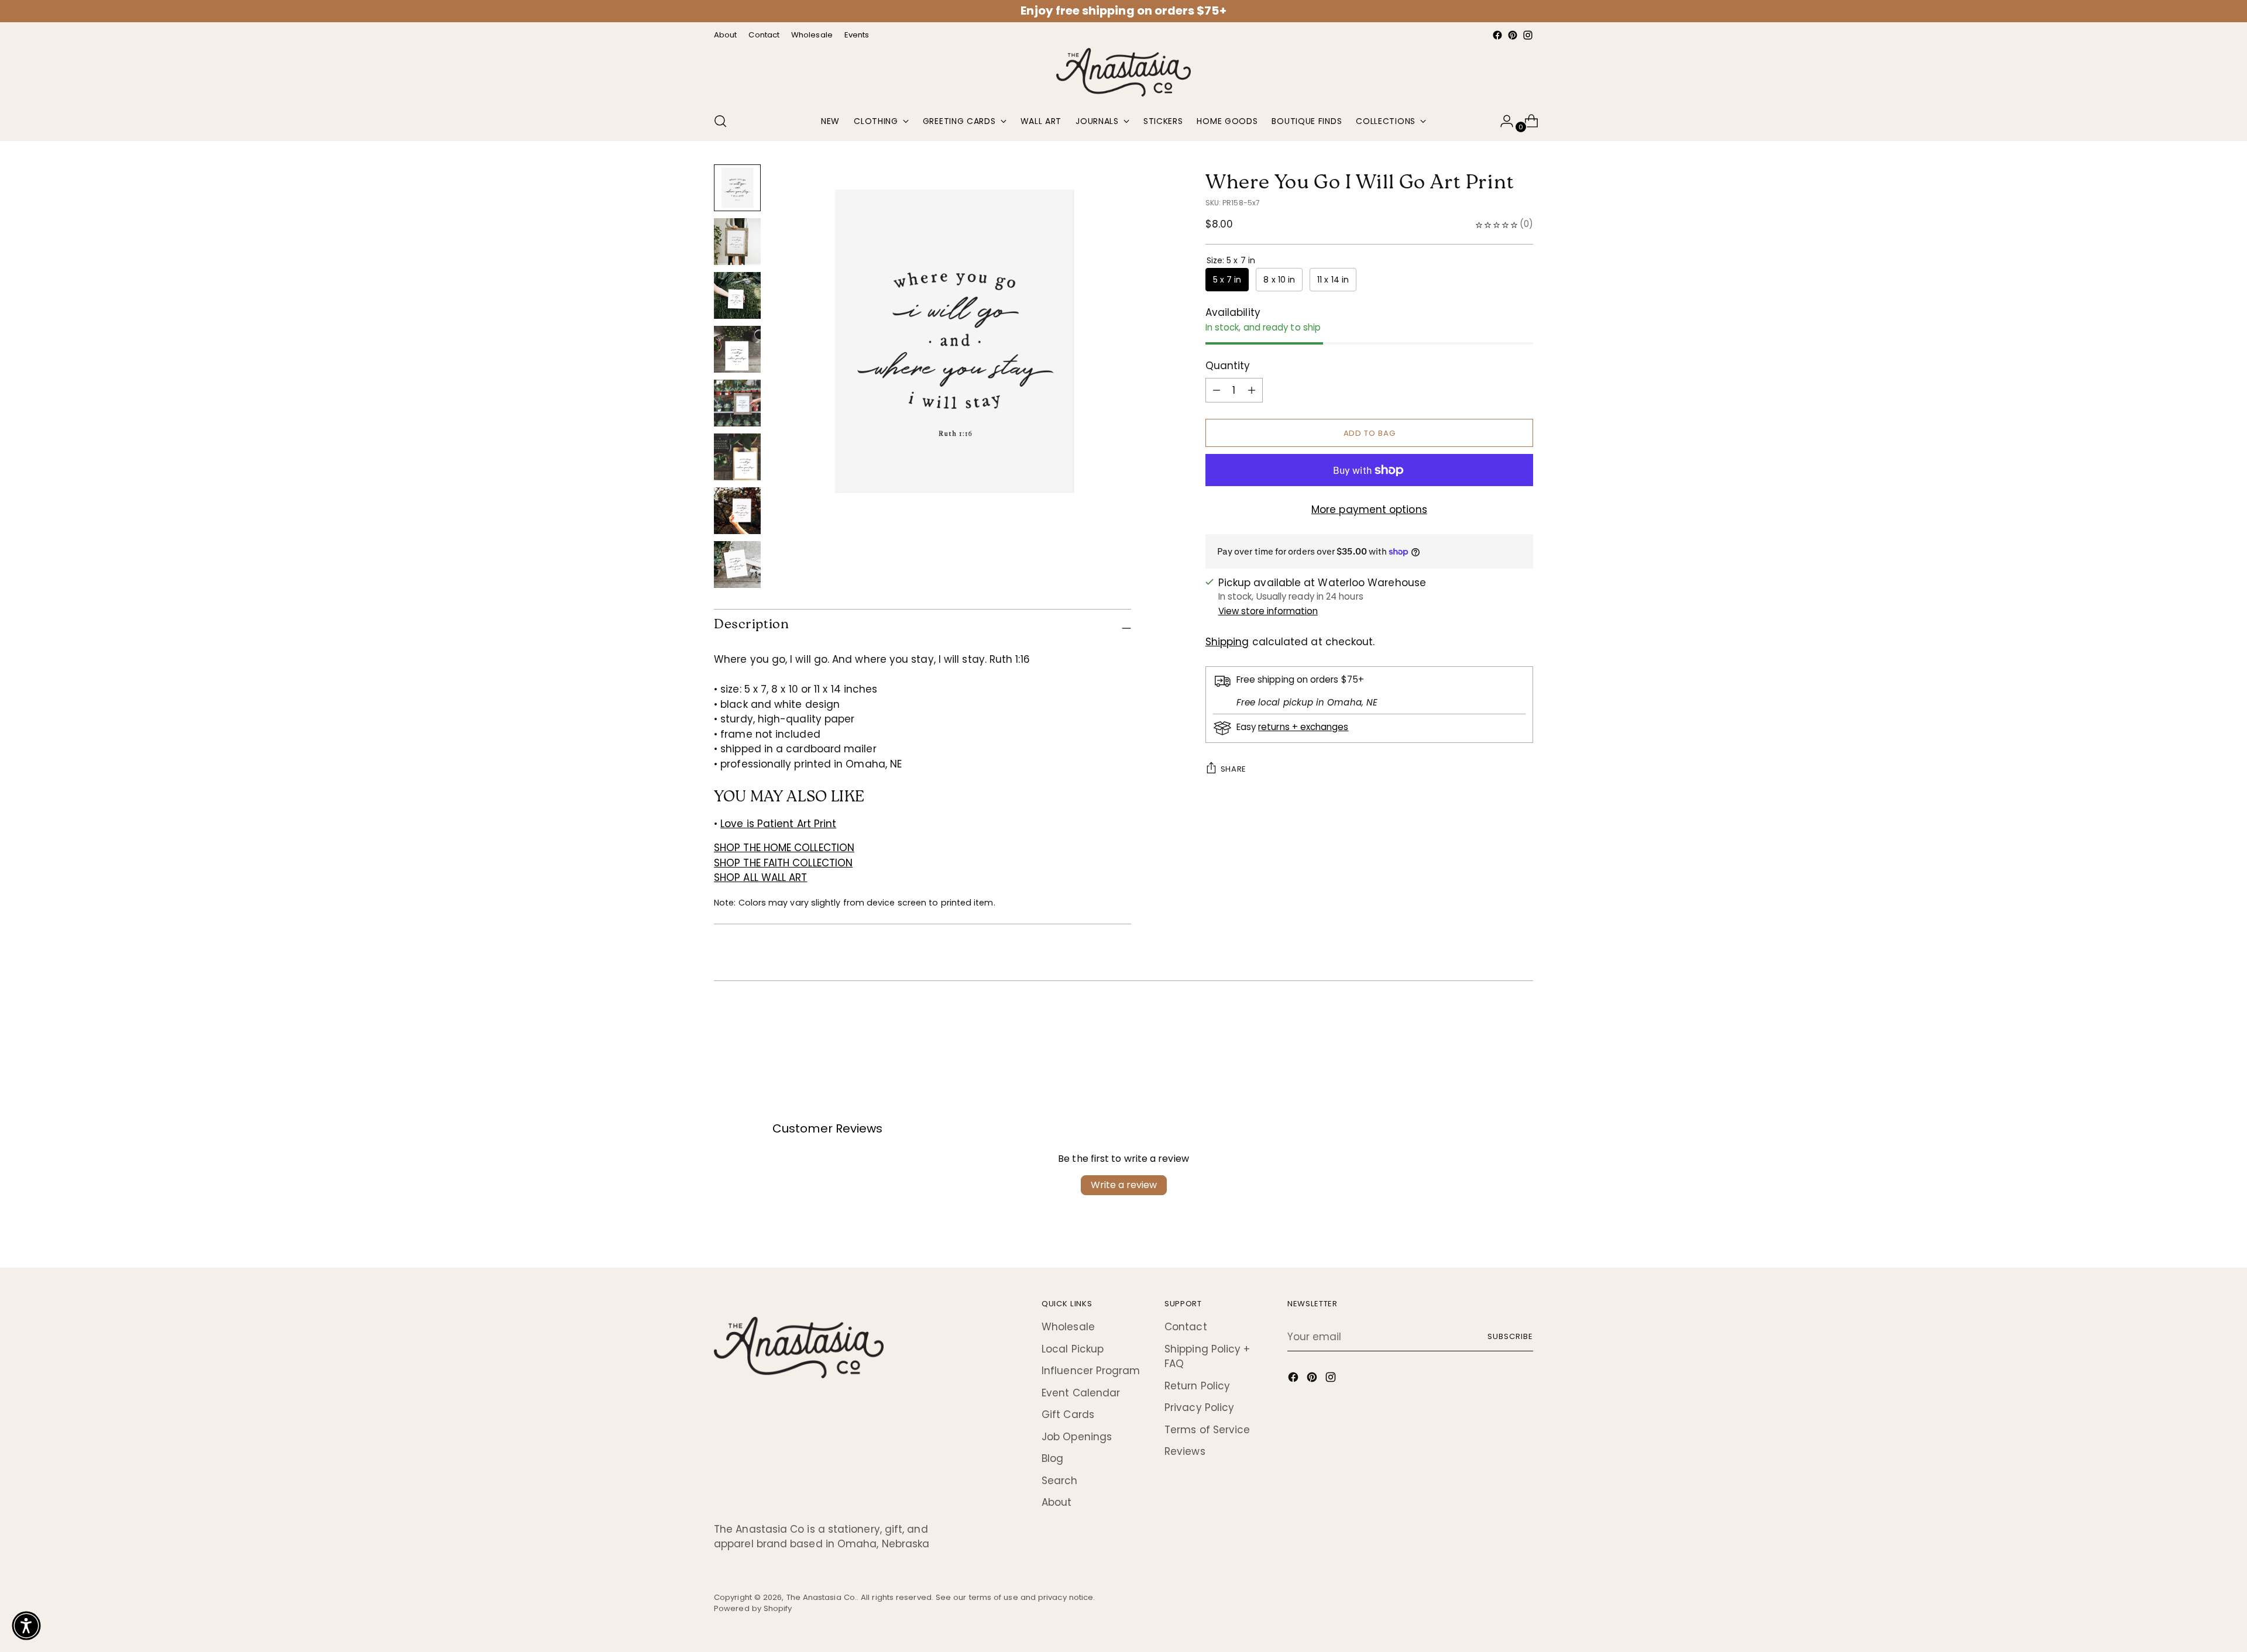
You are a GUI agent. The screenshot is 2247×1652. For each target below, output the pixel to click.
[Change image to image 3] (737, 295)
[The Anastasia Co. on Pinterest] (1513, 35)
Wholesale (1068, 1327)
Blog (1052, 1458)
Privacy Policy (1199, 1407)
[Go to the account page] (1502, 121)
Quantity (1228, 366)
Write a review (1124, 1185)
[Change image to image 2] (737, 242)
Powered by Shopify (753, 1608)
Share (1234, 769)
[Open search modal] (720, 121)
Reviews (1185, 1451)
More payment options (1369, 510)
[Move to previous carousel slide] (1496, 1028)
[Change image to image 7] (737, 511)
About (1056, 1502)
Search (1060, 1481)
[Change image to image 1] (737, 188)
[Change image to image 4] (737, 349)
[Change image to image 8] (737, 565)
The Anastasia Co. (822, 1597)
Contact (1186, 1327)
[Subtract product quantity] (1252, 390)
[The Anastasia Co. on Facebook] (1497, 35)
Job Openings (1077, 1437)
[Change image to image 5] (737, 403)
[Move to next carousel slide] (1523, 1028)
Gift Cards (1068, 1414)
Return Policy (1197, 1386)
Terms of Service (1207, 1430)
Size (1231, 260)
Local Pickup (1073, 1349)
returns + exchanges (1303, 727)
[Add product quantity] (1217, 390)
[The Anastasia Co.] (1123, 73)
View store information (1268, 611)
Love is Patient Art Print (778, 824)
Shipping (1227, 642)
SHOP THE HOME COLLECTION (784, 848)
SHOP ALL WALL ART (760, 877)
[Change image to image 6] (737, 457)
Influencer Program (1091, 1371)
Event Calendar (1081, 1393)
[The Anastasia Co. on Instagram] (1528, 35)
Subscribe (1510, 1336)
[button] (26, 1626)
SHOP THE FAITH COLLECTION (783, 863)
